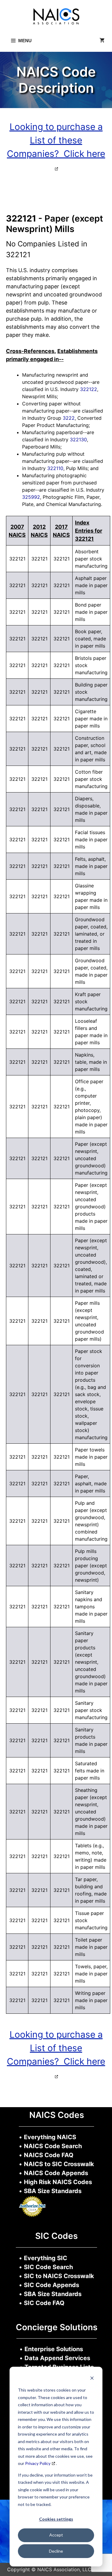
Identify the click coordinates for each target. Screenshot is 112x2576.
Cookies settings (56, 2519)
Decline (56, 2551)
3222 (69, 418)
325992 (31, 497)
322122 (89, 389)
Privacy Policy (38, 2463)
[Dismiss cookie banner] (92, 2379)
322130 (78, 440)
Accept (56, 2535)
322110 (55, 468)
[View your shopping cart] (102, 41)
